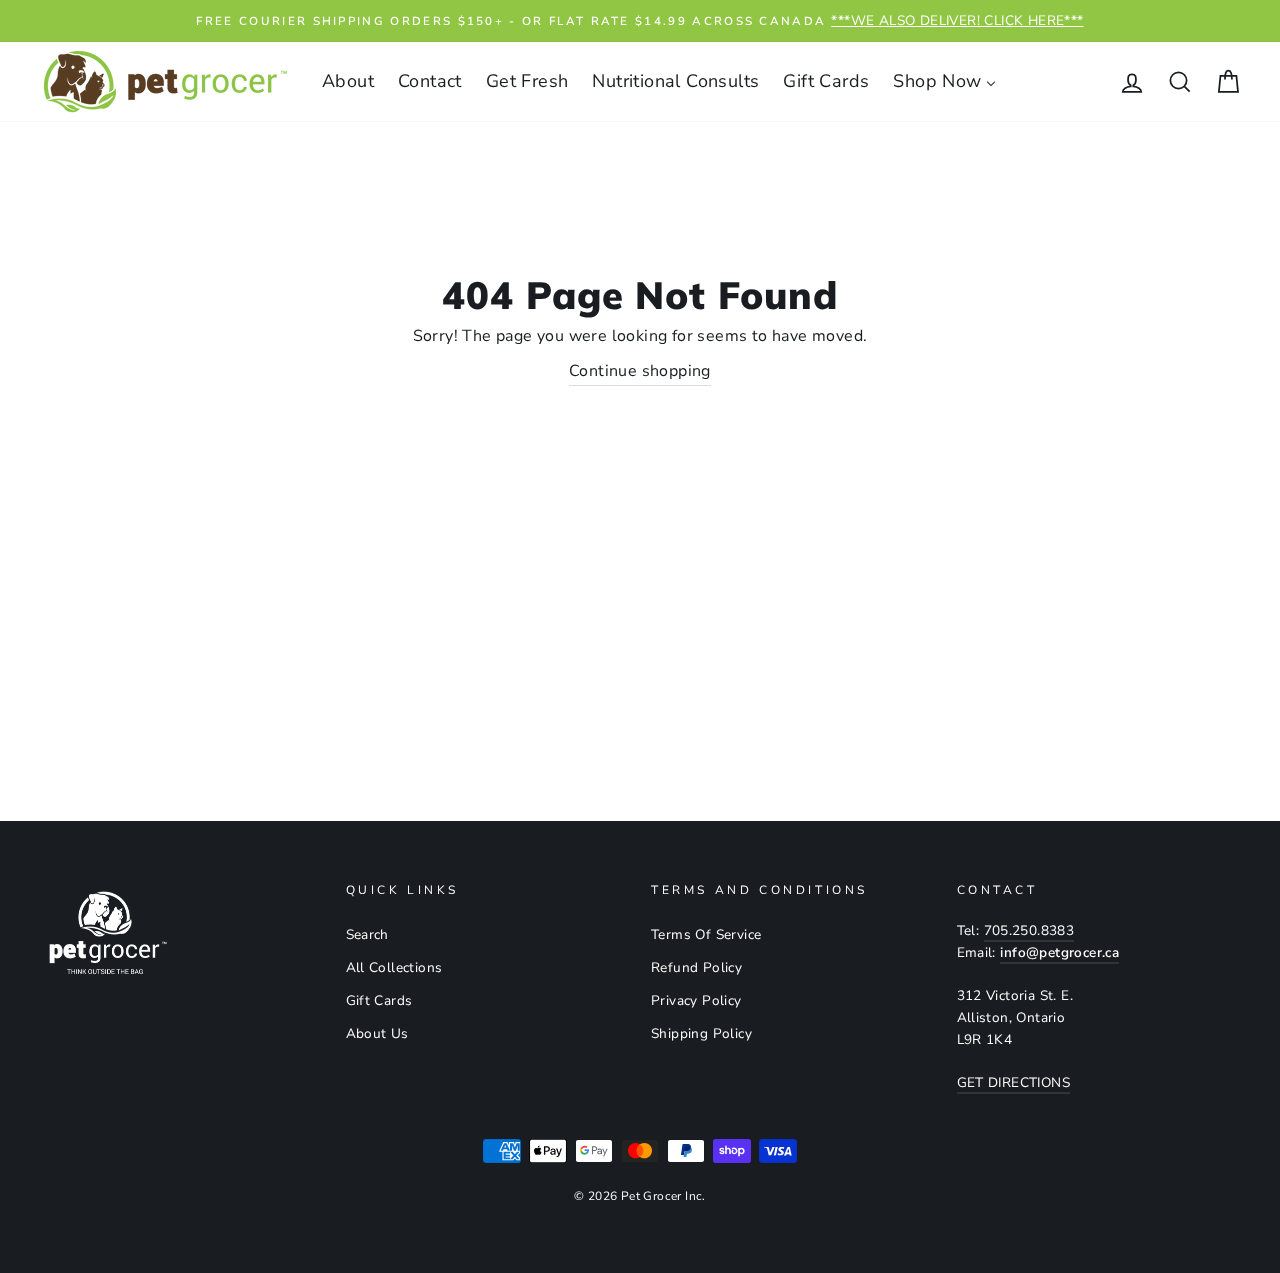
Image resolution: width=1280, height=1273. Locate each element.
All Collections (394, 967)
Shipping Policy (701, 1033)
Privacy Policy (696, 1000)
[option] (640, 21)
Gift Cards (379, 1000)
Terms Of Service (706, 934)
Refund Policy (696, 967)
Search (367, 934)
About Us (377, 1033)
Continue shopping (640, 371)
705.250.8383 (1029, 930)
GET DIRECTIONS (1014, 1082)
